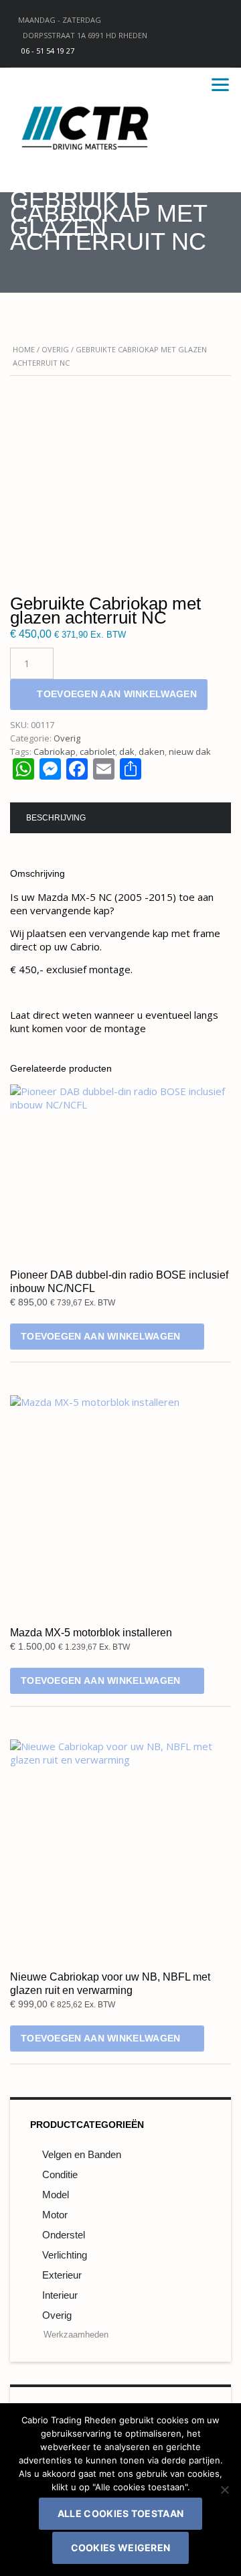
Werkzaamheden (76, 2335)
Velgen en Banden (82, 2154)
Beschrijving (56, 818)
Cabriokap (55, 752)
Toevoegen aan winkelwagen (117, 694)
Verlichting (65, 2255)
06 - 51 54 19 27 (48, 51)
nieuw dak (190, 752)
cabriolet (97, 752)
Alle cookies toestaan (120, 2513)
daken (152, 752)
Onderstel (64, 2235)
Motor (55, 2215)
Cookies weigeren (121, 2548)
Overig (55, 349)
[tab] (56, 818)
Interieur (60, 2295)
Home (24, 349)
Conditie (60, 2174)
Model (56, 2195)
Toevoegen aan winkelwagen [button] (101, 1336)
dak (127, 752)
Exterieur (62, 2275)
